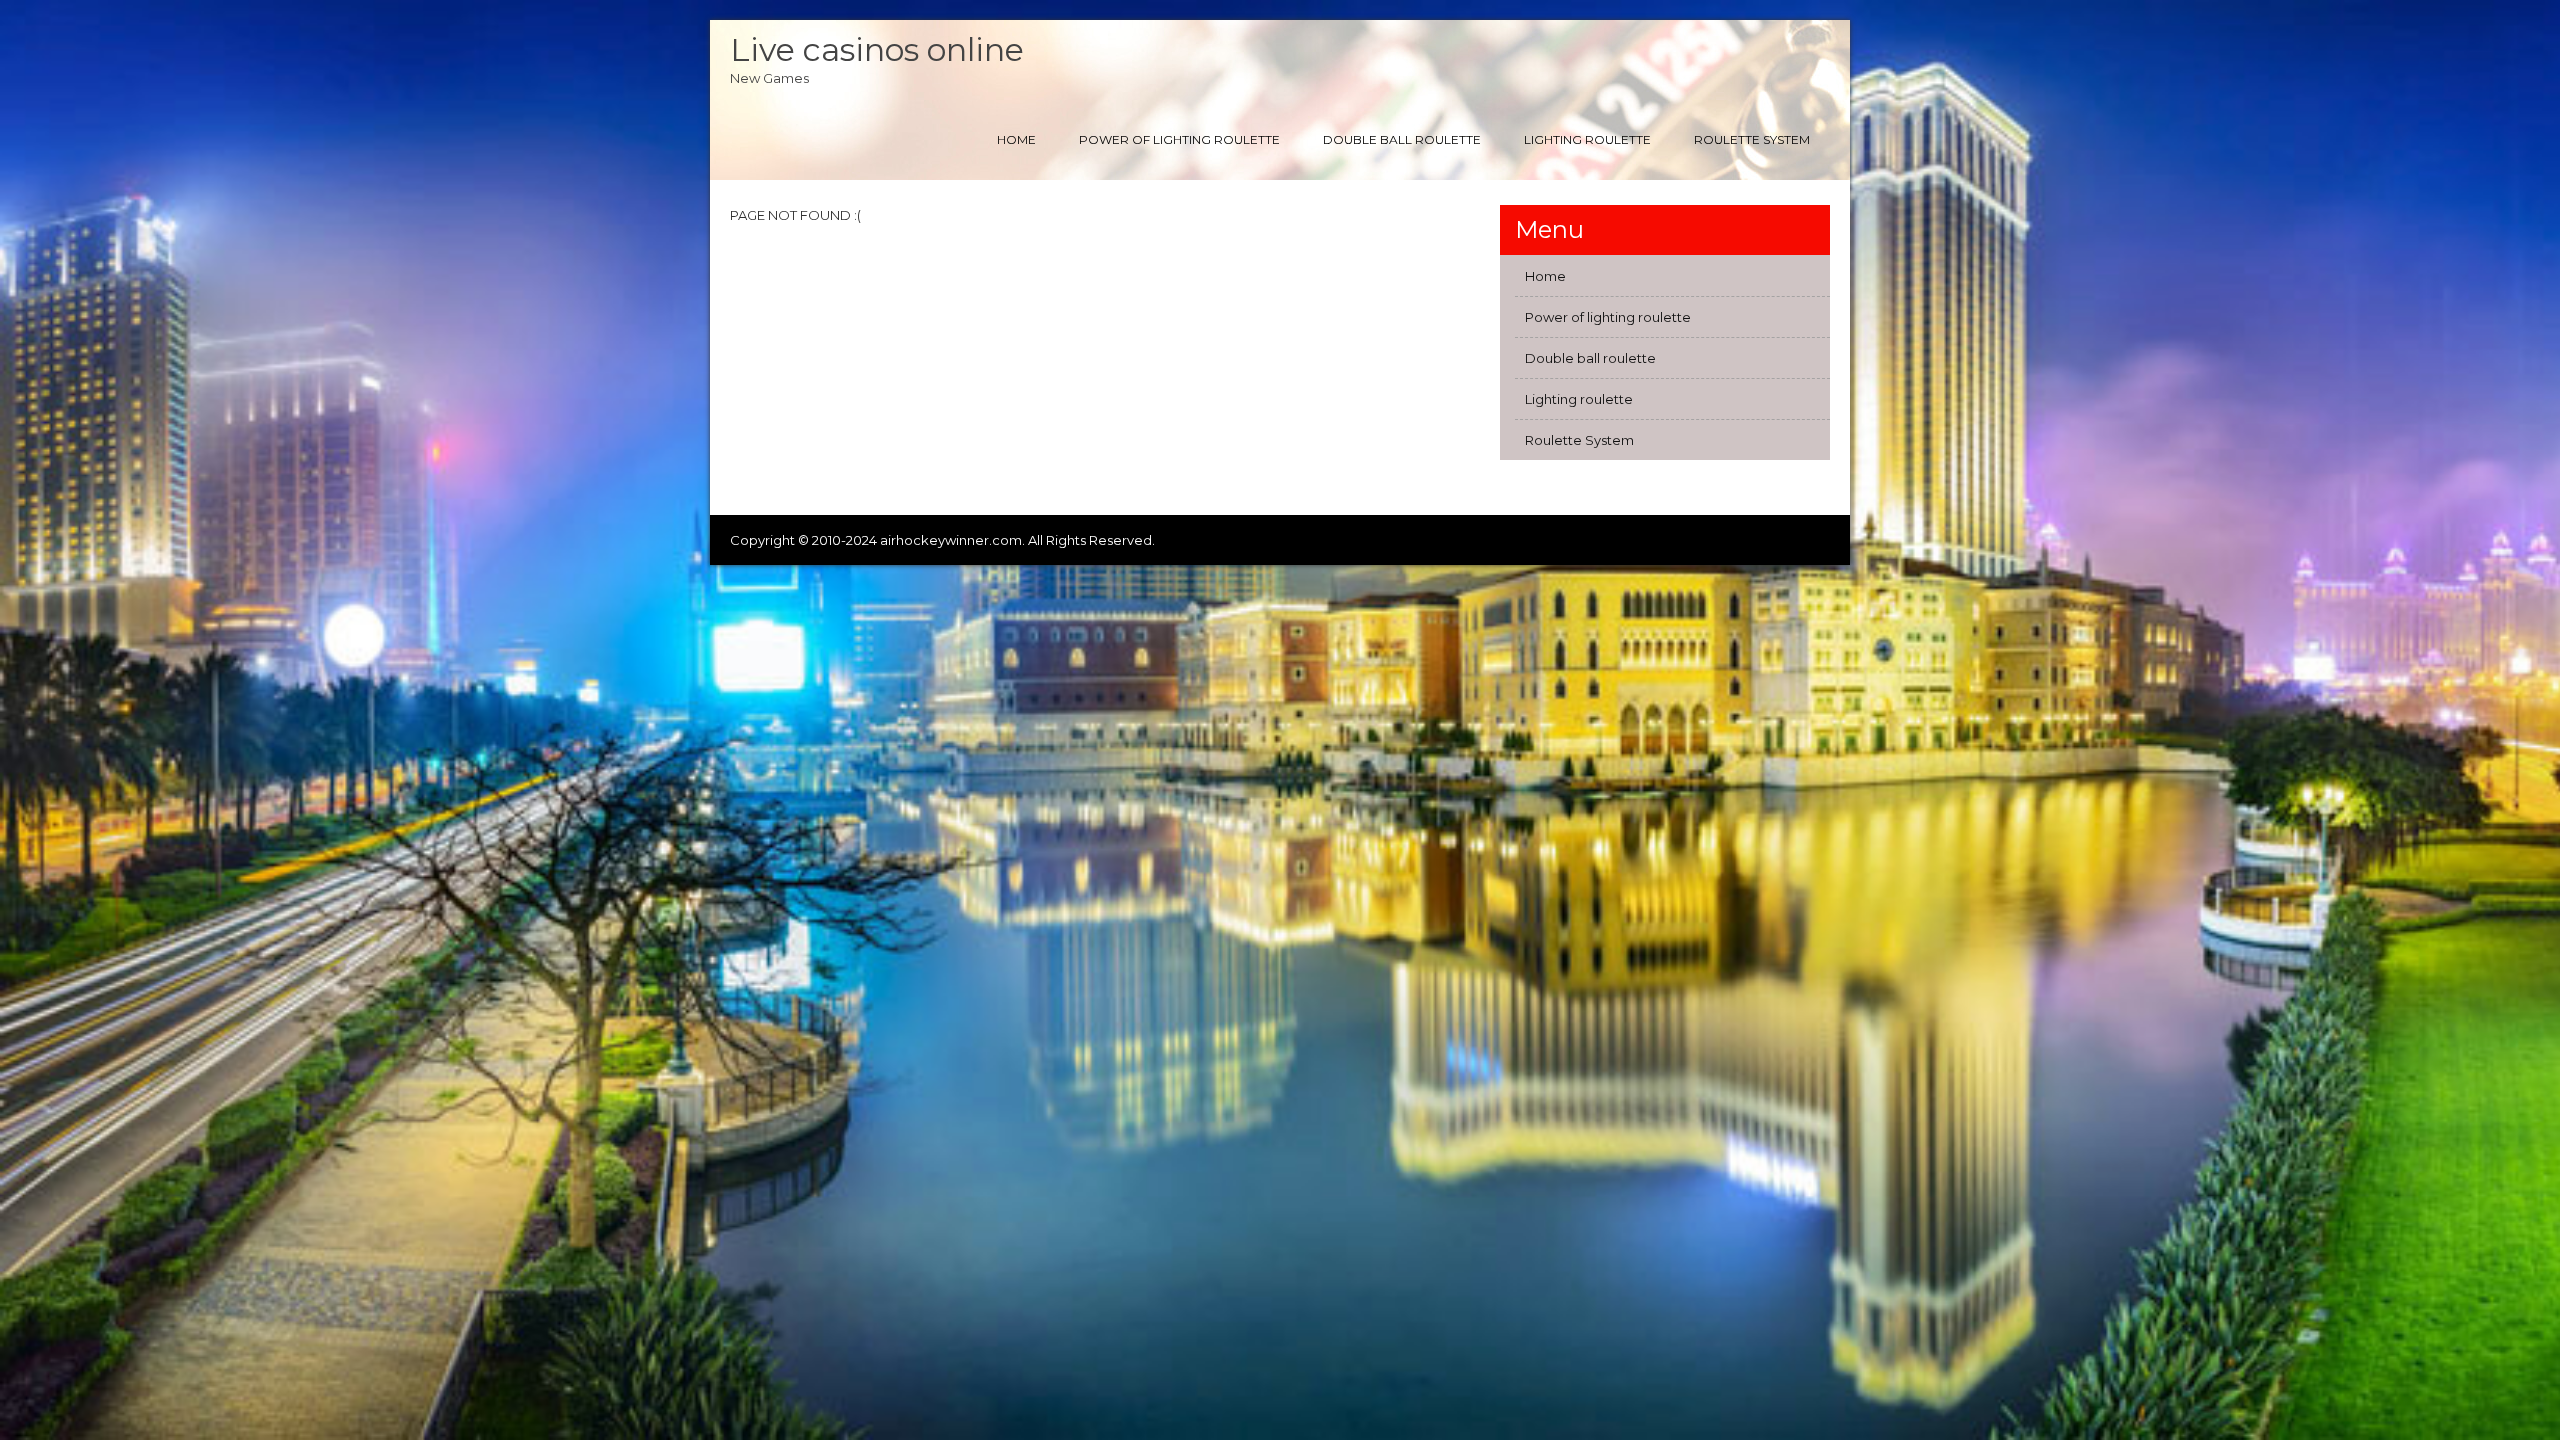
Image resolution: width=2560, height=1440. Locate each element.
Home (1016, 139)
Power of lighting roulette (1179, 139)
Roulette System (1752, 139)
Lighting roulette (1587, 139)
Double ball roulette (1402, 139)
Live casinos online (877, 49)
